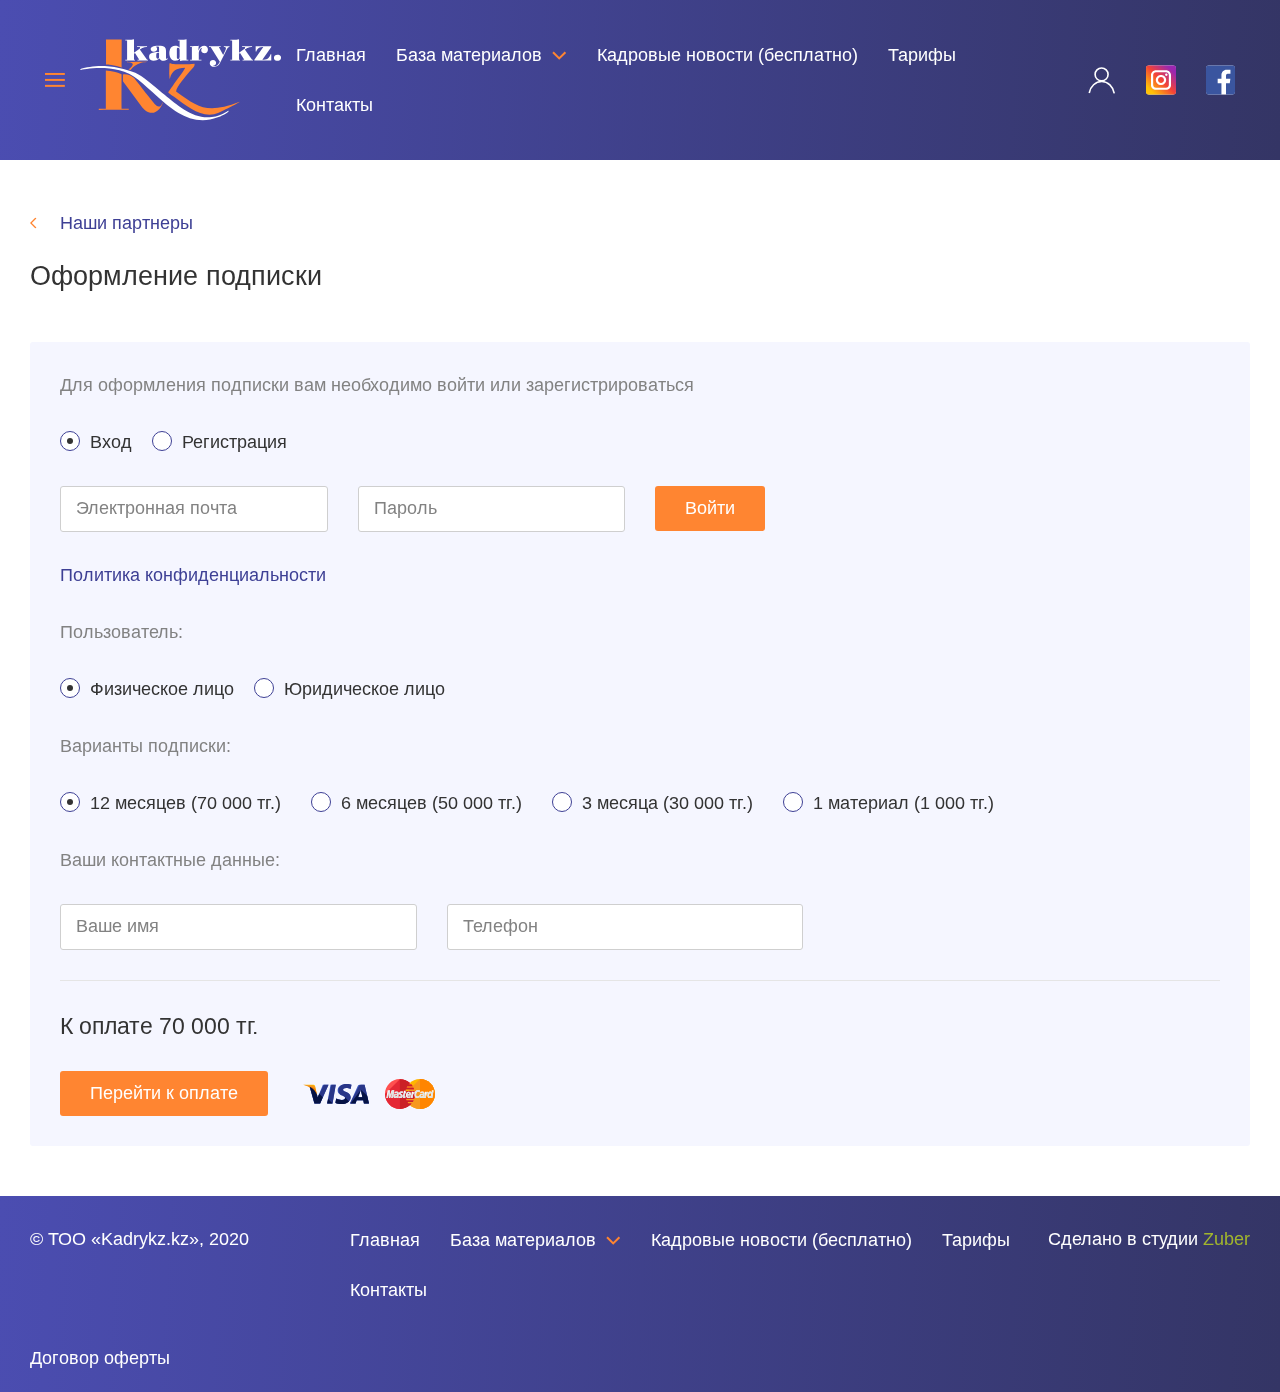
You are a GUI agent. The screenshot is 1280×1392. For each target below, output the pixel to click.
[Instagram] (78, 1296)
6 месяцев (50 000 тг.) (431, 803)
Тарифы (922, 55)
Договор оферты (100, 1358)
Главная (331, 55)
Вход (111, 442)
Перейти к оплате (164, 1093)
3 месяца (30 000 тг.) (667, 803)
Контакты (334, 105)
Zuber (1226, 1239)
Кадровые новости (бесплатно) (727, 55)
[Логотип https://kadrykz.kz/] (181, 79)
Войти (710, 508)
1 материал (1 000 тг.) (903, 803)
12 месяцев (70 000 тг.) (185, 803)
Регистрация (234, 442)
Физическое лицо (162, 689)
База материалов (469, 55)
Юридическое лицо (364, 689)
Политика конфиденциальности (193, 575)
